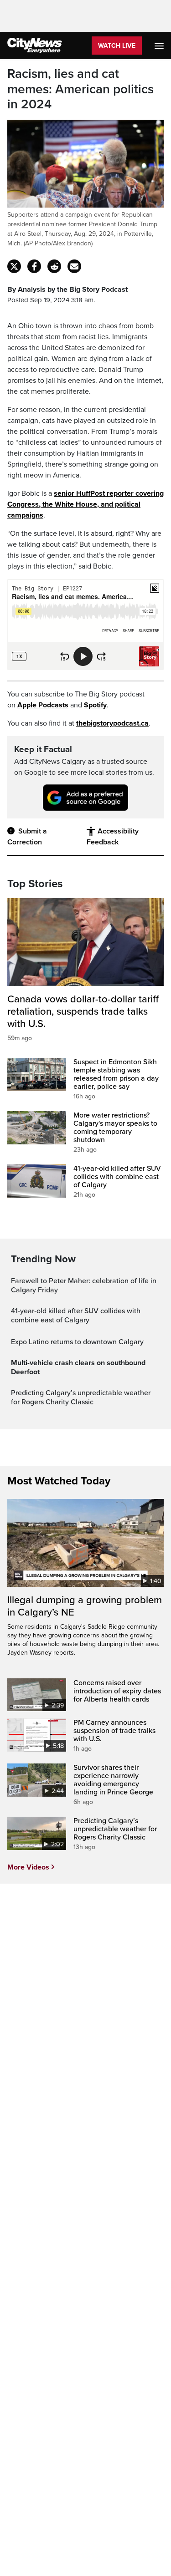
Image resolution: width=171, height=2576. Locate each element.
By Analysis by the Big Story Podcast (67, 290)
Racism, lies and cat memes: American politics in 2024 (80, 89)
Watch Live (117, 46)
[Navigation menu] (160, 46)
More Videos (28, 1867)
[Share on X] (14, 266)
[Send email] (74, 266)
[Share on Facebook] (34, 266)
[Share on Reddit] (54, 266)
